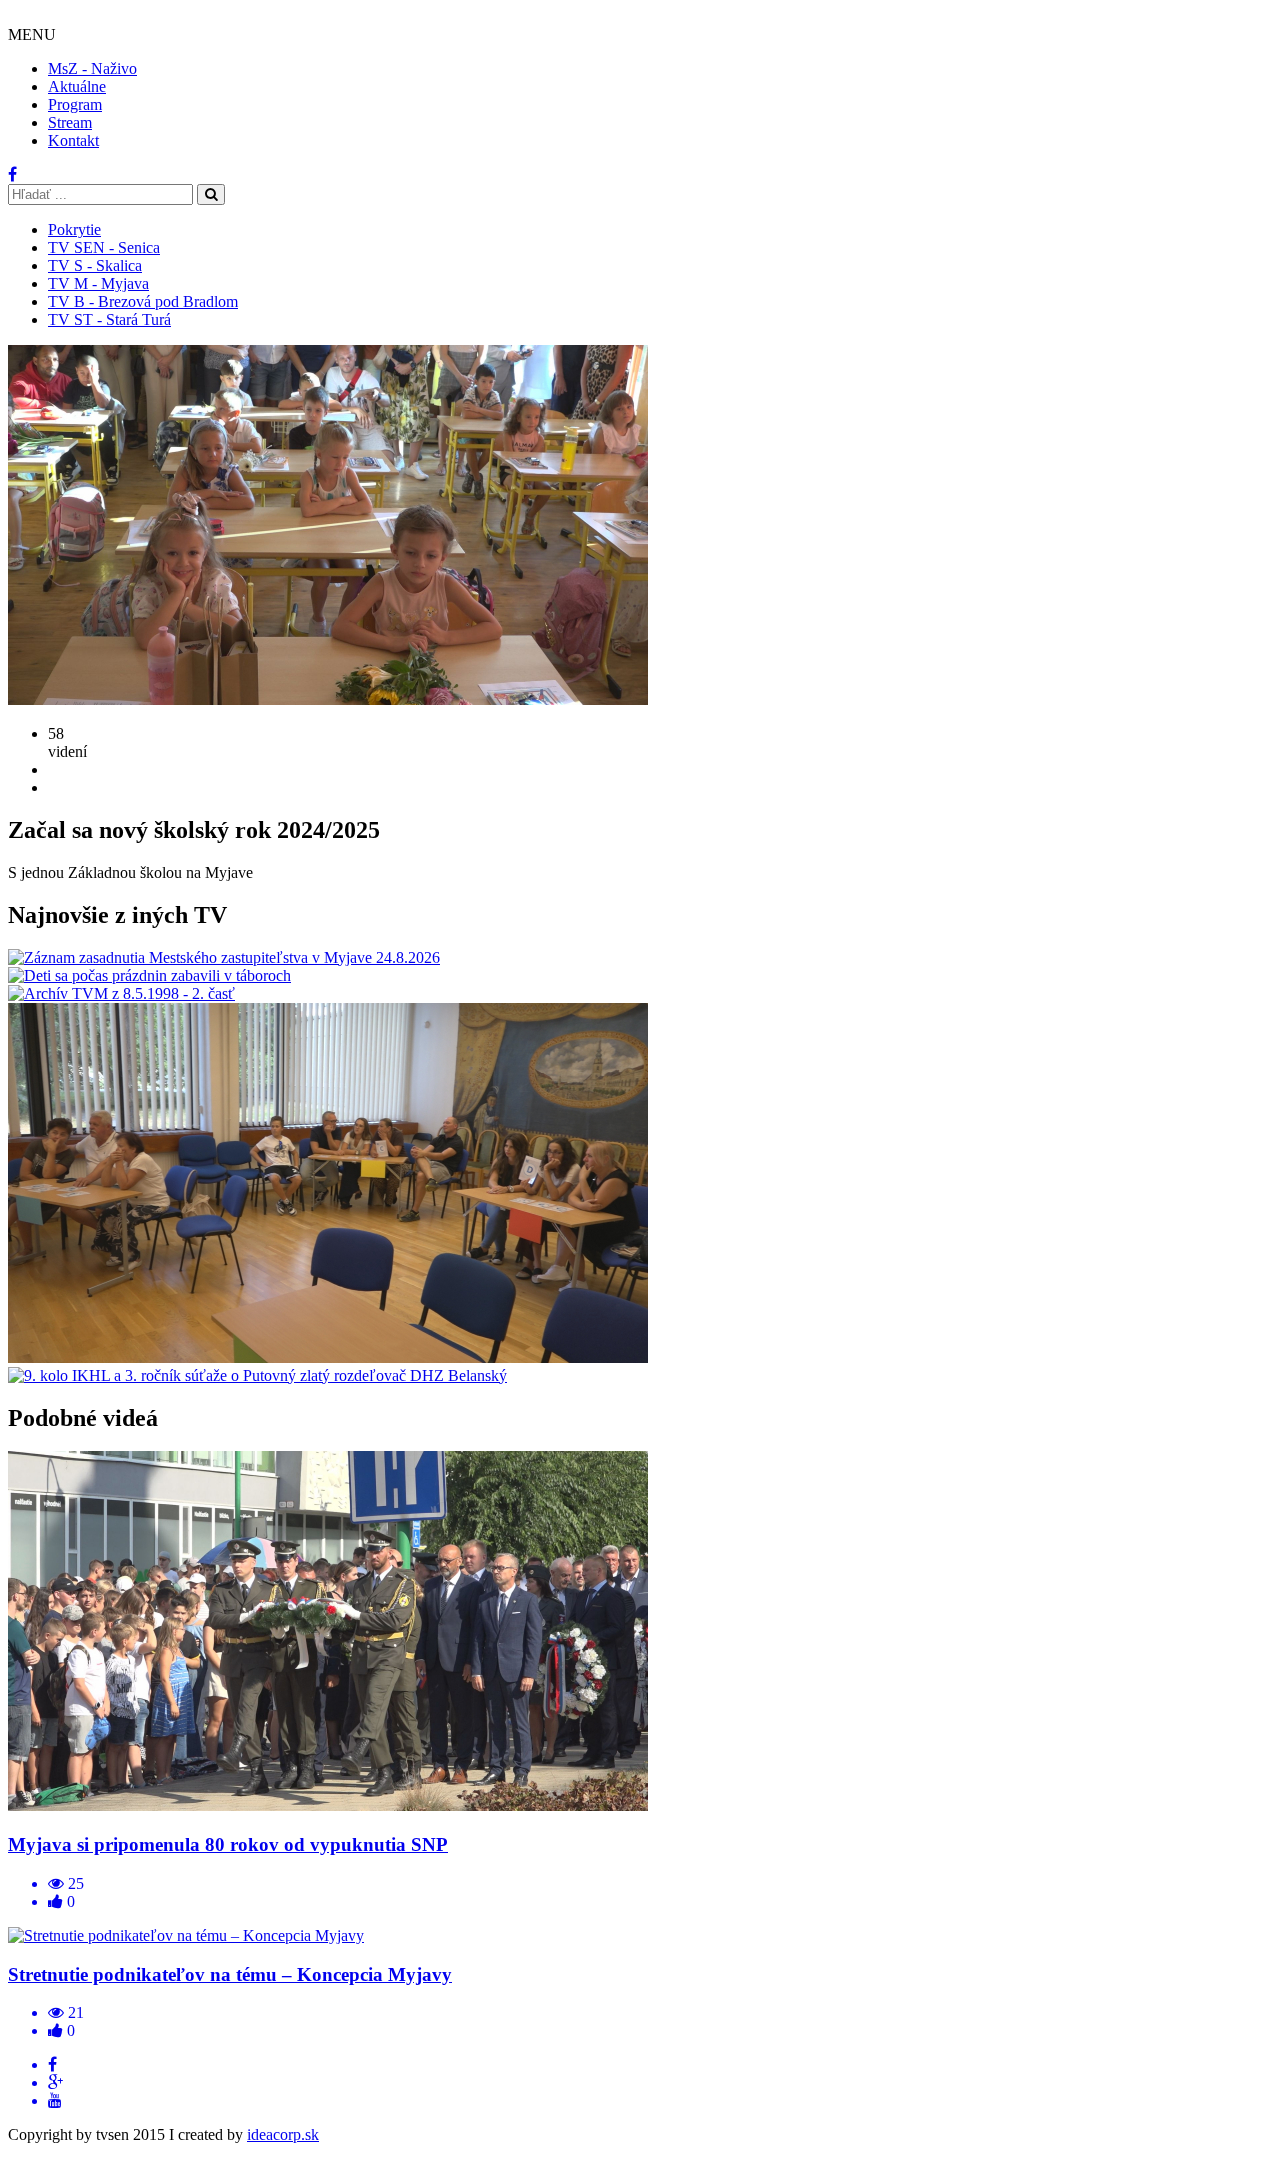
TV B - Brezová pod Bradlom (143, 301)
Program (75, 104)
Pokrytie (74, 229)
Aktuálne (77, 86)
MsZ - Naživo (92, 68)
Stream (70, 122)
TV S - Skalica (95, 265)
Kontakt (73, 140)
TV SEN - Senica (104, 247)
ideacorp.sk (283, 2134)
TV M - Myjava (98, 283)
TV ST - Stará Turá (109, 319)
